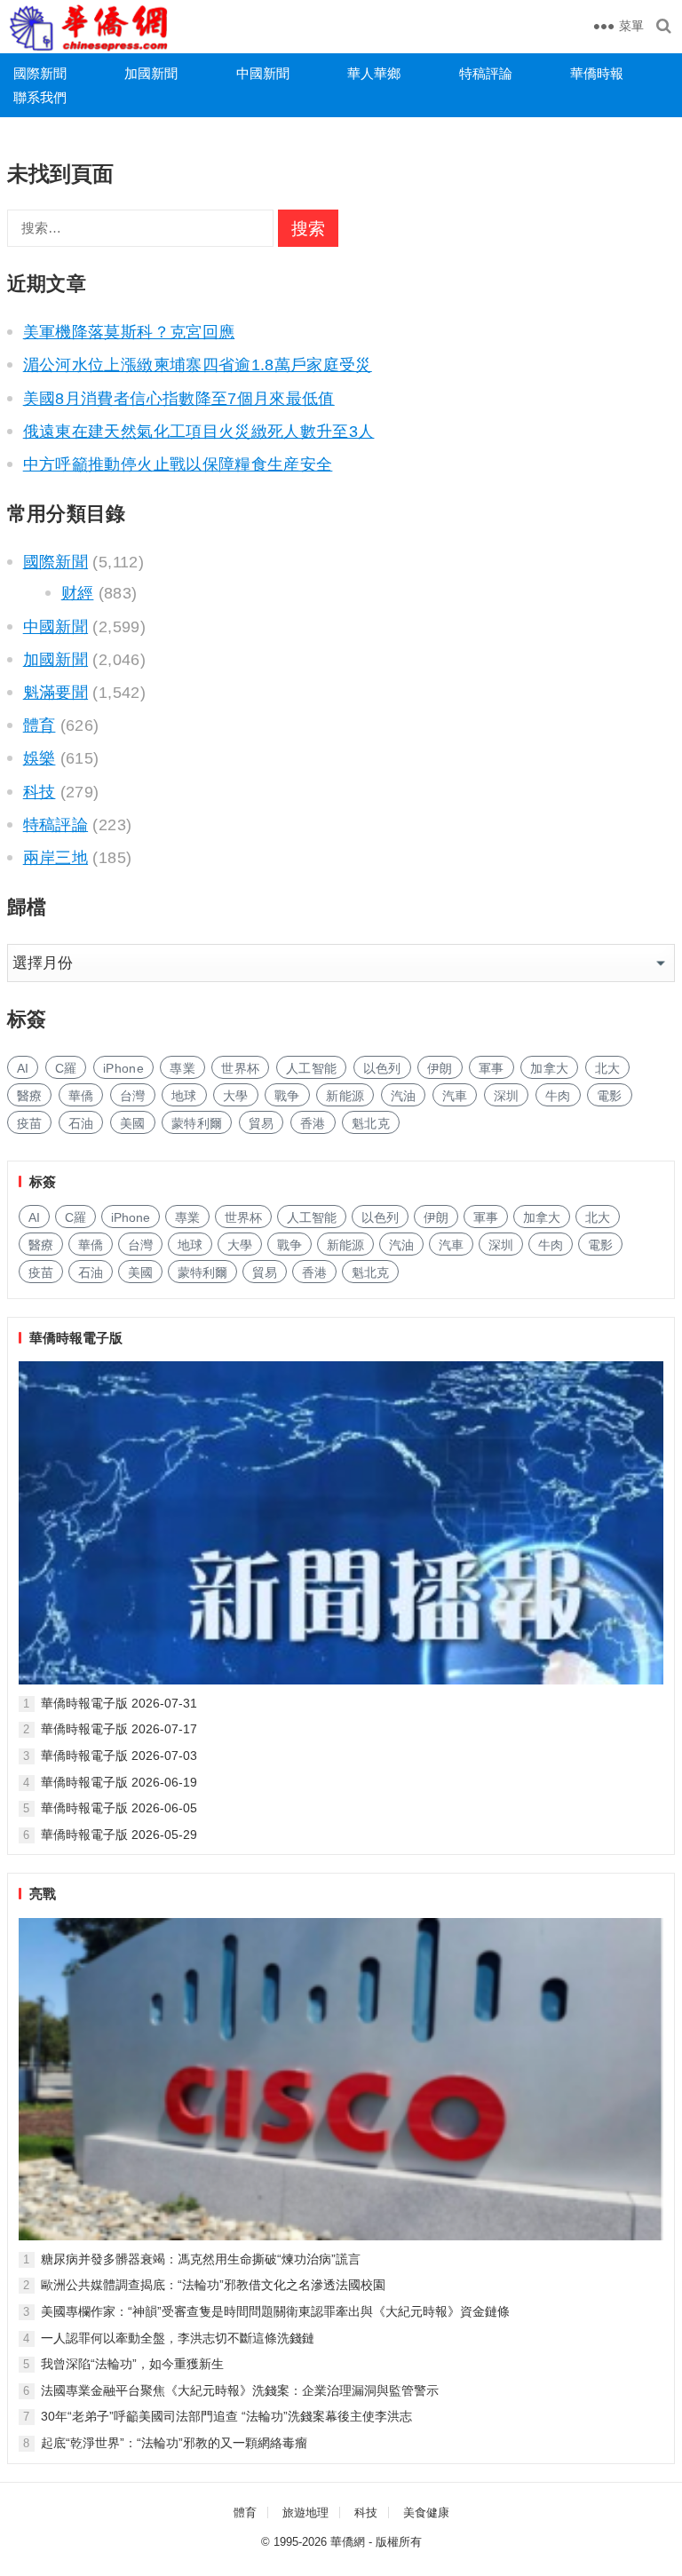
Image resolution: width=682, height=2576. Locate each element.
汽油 (404, 1096)
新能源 (345, 1096)
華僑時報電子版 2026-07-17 (119, 1729)
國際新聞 (40, 73)
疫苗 (30, 1123)
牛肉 (558, 1096)
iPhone (123, 1068)
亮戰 (43, 1894)
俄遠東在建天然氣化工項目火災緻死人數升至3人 (199, 432)
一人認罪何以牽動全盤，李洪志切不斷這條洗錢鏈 (178, 2338)
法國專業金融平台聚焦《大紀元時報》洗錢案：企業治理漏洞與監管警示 (240, 2390)
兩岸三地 (56, 858)
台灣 (133, 1096)
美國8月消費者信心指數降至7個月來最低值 (179, 399)
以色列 (382, 1068)
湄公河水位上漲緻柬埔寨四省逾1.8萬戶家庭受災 (198, 365)
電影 (610, 1096)
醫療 (30, 1096)
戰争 (287, 1096)
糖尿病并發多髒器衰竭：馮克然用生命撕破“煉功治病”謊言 (201, 2259)
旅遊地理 (305, 2513)
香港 (313, 1123)
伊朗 (440, 1068)
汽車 (455, 1096)
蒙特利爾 (197, 1123)
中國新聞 (263, 73)
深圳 (507, 1096)
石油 (81, 1123)
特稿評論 (486, 73)
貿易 (262, 1123)
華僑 (81, 1096)
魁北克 (371, 1123)
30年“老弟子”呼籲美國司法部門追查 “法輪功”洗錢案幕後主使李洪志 (226, 2416)
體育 (40, 725)
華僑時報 (597, 73)
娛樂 (40, 758)
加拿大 (549, 1068)
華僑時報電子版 (76, 1338)
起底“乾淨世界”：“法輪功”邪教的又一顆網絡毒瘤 (174, 2443)
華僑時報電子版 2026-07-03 (119, 1756)
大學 (236, 1096)
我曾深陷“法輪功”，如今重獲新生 (132, 2364)
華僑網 (348, 2542)
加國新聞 (151, 73)
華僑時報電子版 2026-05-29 (119, 1835)
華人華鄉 (374, 73)
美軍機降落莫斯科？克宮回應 (129, 332)
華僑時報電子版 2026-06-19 (119, 1782)
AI (23, 1068)
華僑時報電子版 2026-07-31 (119, 1703)
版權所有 (399, 2542)
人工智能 (311, 1068)
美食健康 (426, 2513)
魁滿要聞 (56, 693)
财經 (78, 593)
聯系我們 (40, 97)
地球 (184, 1096)
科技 (40, 792)
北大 (608, 1068)
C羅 (66, 1068)
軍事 (492, 1068)
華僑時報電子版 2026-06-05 (119, 1808)
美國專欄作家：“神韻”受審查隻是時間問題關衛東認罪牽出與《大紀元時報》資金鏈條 (275, 2311)
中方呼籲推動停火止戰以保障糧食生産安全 (178, 464)
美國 (133, 1123)
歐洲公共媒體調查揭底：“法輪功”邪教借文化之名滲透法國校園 (213, 2285)
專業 (182, 1068)
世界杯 (240, 1068)
